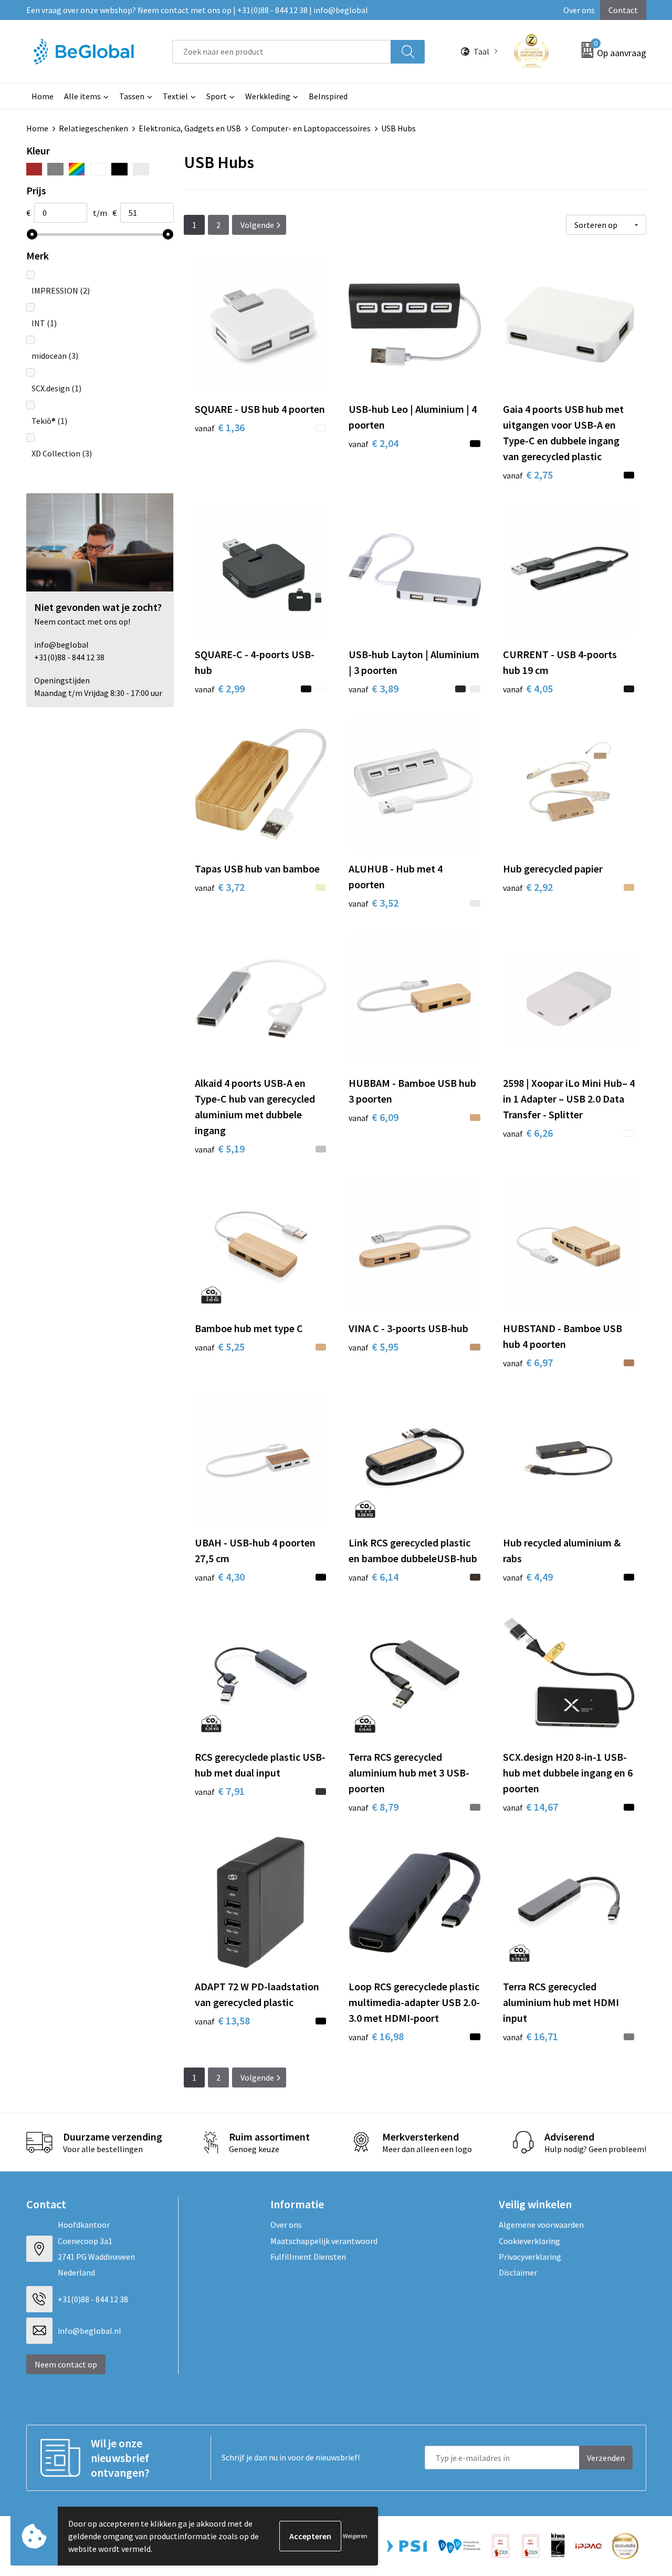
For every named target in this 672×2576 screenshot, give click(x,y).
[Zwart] (119, 169)
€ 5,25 (220, 1347)
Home (43, 96)
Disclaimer (518, 2272)
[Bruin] (34, 169)
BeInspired (328, 96)
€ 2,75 (528, 475)
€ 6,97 (528, 1362)
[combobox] (282, 52)
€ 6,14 (374, 1577)
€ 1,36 (220, 427)
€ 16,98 (376, 2036)
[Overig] (77, 169)
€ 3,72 (220, 887)
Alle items (82, 96)
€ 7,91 (220, 1791)
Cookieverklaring (529, 2241)
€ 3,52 (374, 903)
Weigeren (355, 2536)
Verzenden (606, 2458)
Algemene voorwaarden (541, 2225)
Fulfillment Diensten (308, 2257)
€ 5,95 (374, 1347)
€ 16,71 (531, 2036)
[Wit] (98, 169)
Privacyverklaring (530, 2257)
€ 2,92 (528, 887)
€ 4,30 (220, 1577)
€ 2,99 (220, 688)
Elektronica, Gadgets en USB (190, 128)
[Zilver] (141, 169)
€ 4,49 (528, 1577)
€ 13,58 (222, 2021)
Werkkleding (268, 96)
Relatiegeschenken (93, 128)
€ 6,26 (528, 1133)
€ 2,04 (374, 443)
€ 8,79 (374, 1807)
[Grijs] (55, 169)
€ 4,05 (528, 688)
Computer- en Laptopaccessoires (311, 128)
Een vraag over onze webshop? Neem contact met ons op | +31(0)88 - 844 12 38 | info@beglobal (197, 10)
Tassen (132, 96)
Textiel (175, 96)
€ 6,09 (374, 1117)
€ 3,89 (374, 688)
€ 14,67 (531, 1807)
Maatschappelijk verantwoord (324, 2241)
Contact (623, 10)
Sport (217, 96)
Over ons (579, 10)
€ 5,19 (220, 1149)
